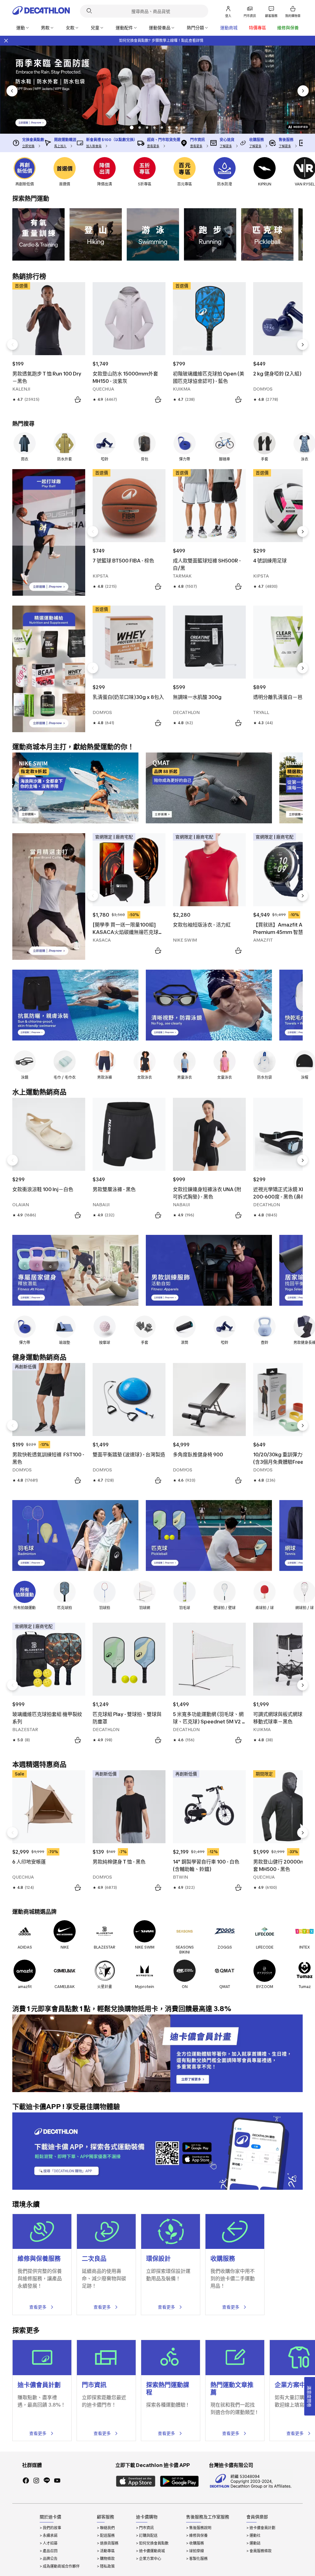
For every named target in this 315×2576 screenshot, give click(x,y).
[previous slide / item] (12, 91)
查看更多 (38, 2307)
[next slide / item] (303, 91)
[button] (131, 128)
